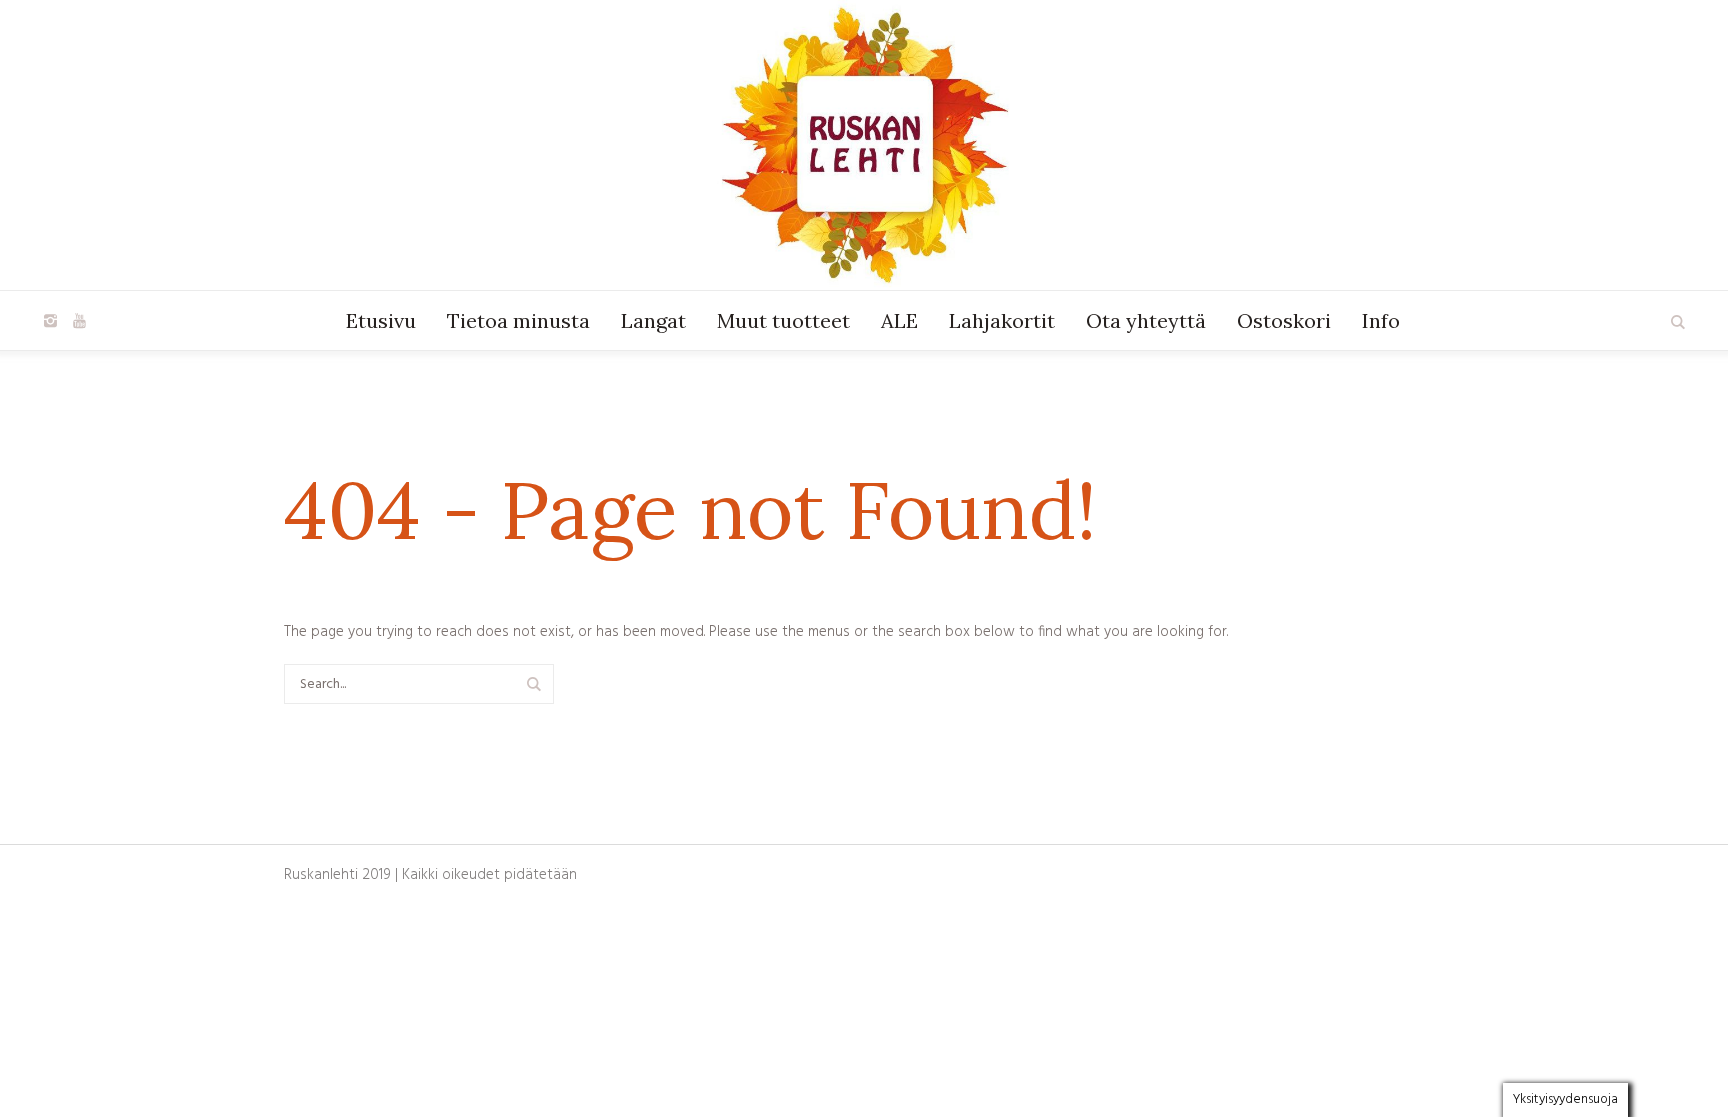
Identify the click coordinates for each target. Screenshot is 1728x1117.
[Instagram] (50, 321)
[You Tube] (79, 321)
